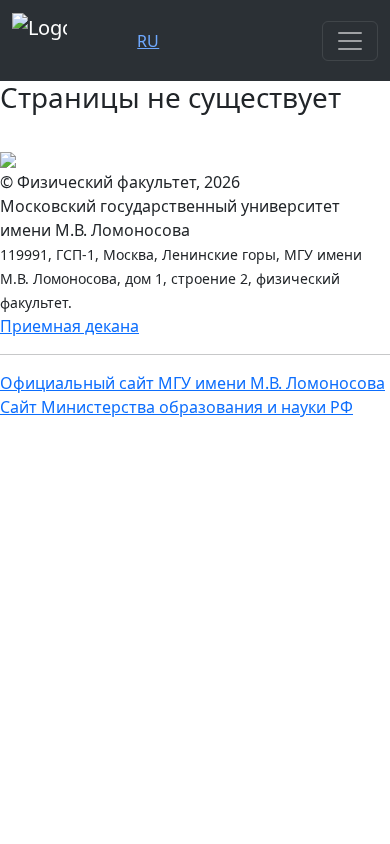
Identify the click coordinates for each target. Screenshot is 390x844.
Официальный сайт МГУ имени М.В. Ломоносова (192, 383)
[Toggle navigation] (350, 41)
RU (148, 41)
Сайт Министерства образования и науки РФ (176, 407)
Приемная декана (69, 326)
